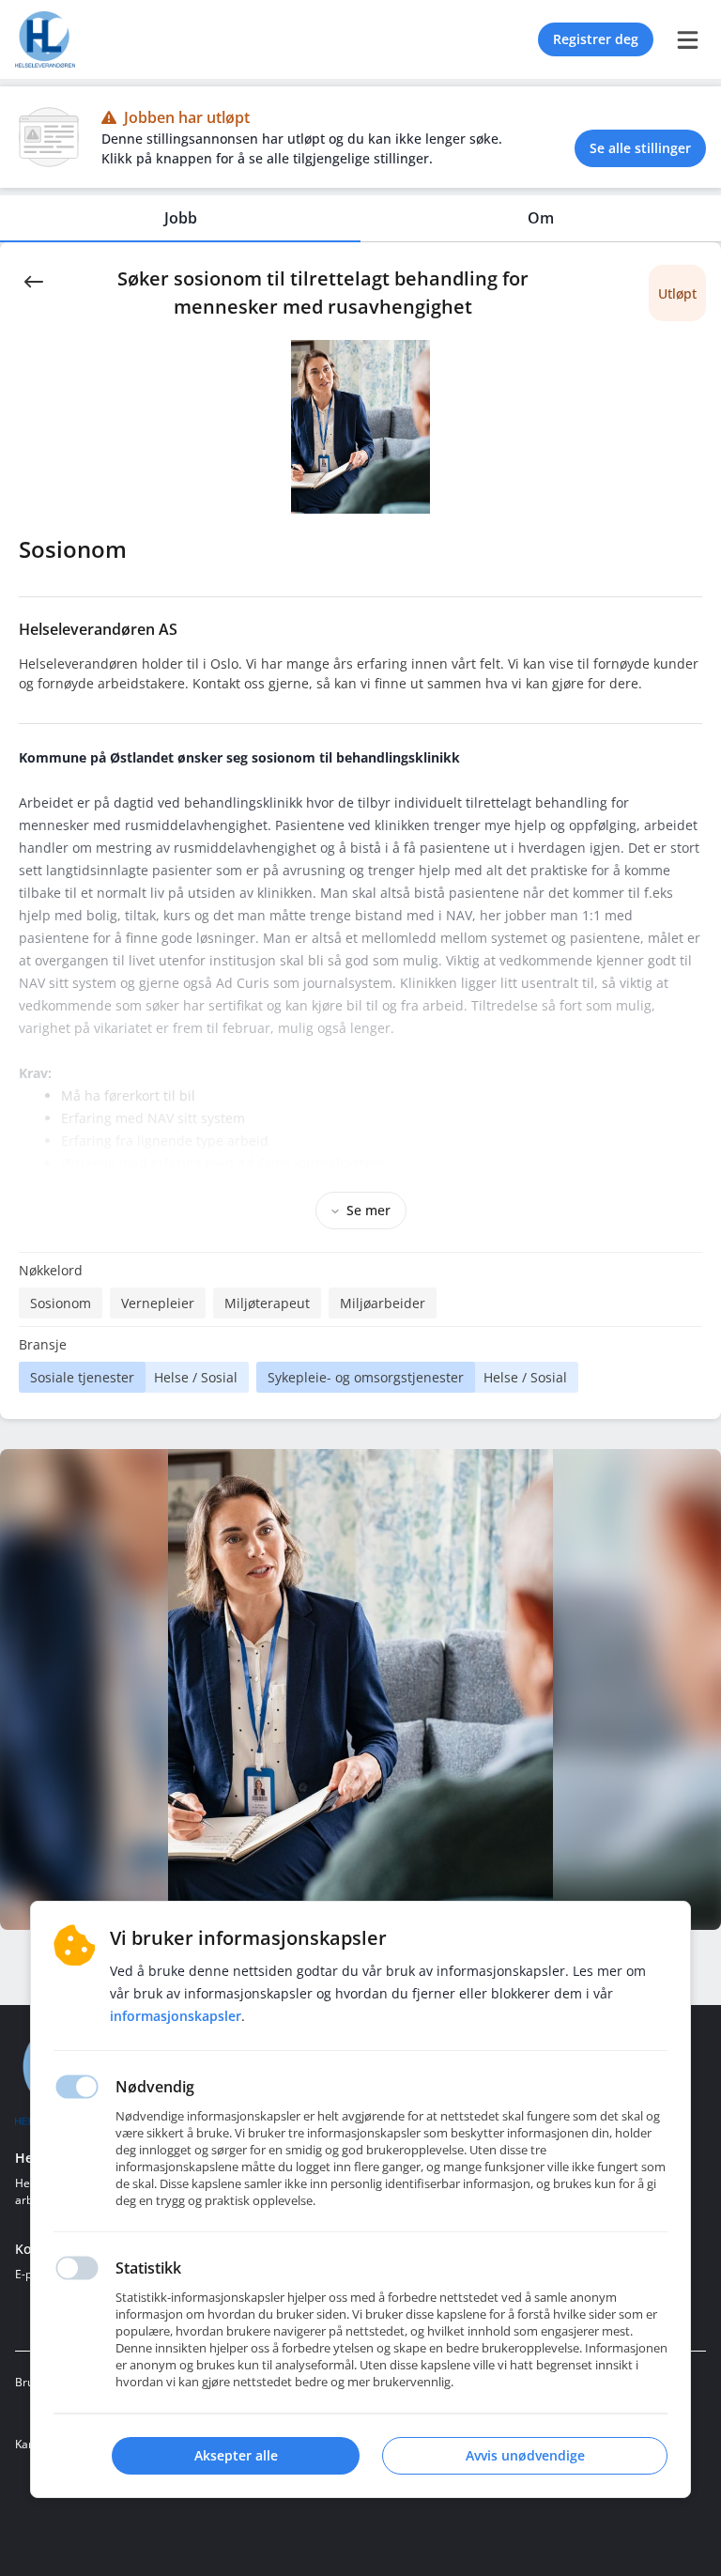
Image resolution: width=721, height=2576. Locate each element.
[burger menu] (687, 39)
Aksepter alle (236, 2455)
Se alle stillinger (640, 148)
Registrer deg (596, 39)
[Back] (34, 280)
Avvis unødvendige (525, 2455)
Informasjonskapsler (176, 2016)
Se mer (368, 1210)
